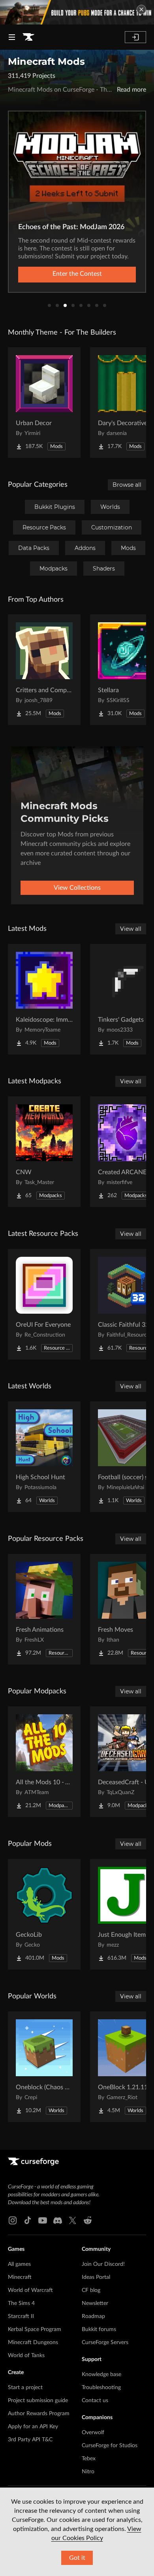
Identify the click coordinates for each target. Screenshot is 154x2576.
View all (131, 929)
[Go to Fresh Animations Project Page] (44, 1609)
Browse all (127, 485)
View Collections (77, 888)
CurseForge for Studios (110, 2446)
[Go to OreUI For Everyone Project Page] (44, 1304)
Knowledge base (101, 2375)
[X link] (73, 2220)
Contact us (95, 2401)
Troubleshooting (101, 2388)
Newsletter (95, 2303)
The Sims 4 (21, 2303)
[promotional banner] (77, 12)
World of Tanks (26, 2356)
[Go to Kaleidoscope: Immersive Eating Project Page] (44, 999)
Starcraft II (21, 2316)
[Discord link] (58, 2220)
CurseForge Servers (105, 2343)
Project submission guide (38, 2401)
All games (19, 2264)
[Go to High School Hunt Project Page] (44, 1457)
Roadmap (93, 2316)
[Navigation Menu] (12, 37)
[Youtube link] (43, 2220)
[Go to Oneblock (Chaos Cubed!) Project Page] (44, 2067)
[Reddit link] (88, 2220)
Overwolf (93, 2433)
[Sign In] (135, 37)
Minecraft (20, 2277)
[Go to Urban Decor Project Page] (44, 403)
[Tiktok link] (28, 2220)
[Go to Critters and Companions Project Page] (44, 670)
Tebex (89, 2459)
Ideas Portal (96, 2277)
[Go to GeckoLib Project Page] (44, 1914)
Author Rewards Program (39, 2414)
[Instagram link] (13, 2220)
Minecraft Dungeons (33, 2343)
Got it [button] (77, 2558)
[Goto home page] (28, 37)
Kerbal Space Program (35, 2329)
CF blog (91, 2290)
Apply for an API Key (33, 2427)
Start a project (25, 2388)
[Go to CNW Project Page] (44, 1152)
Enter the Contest (77, 274)
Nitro (88, 2472)
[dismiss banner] (141, 9)
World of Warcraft (30, 2290)
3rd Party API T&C (30, 2440)
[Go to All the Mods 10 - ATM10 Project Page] (44, 1762)
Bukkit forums (99, 2329)
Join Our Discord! (103, 2264)
